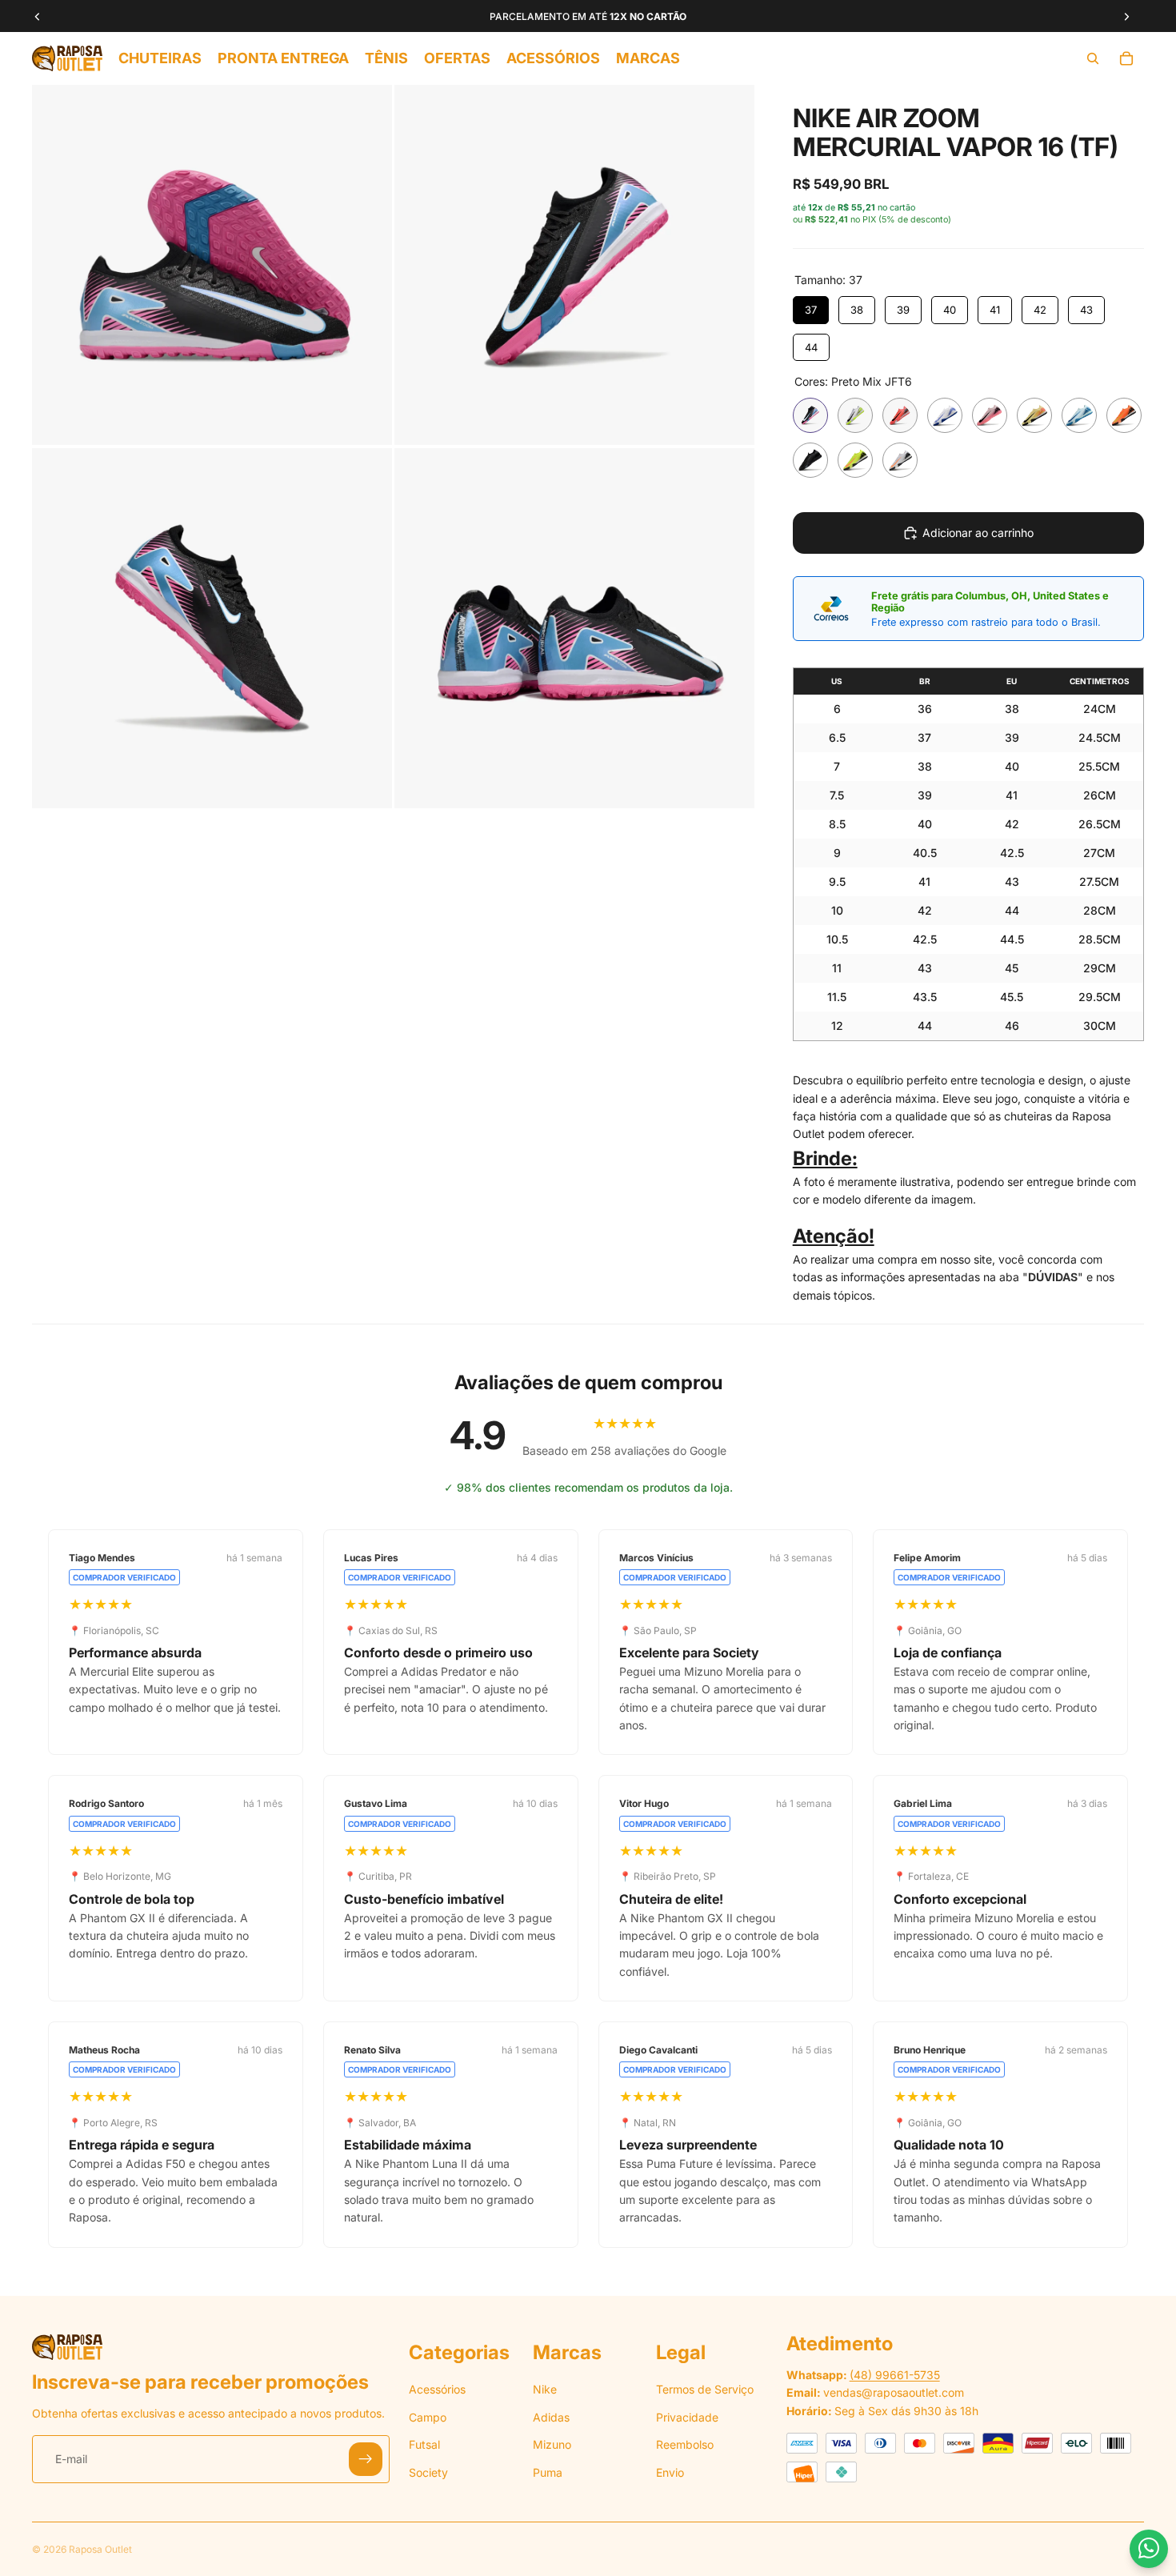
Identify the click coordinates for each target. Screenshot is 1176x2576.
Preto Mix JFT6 (810, 415)
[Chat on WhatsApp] (1149, 2549)
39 (903, 310)
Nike (545, 2389)
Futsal (424, 2444)
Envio (670, 2472)
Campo (428, 2417)
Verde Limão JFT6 (855, 460)
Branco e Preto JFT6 (900, 460)
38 (857, 310)
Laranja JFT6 (1124, 415)
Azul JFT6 (1079, 415)
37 (811, 310)
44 (811, 347)
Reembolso (685, 2444)
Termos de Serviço (705, 2389)
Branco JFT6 (945, 415)
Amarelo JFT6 (1034, 415)
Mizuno (552, 2444)
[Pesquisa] (1093, 58)
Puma (548, 2472)
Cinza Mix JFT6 (855, 415)
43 (1086, 310)
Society (428, 2472)
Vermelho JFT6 (900, 415)
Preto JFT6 (810, 460)
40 (950, 310)
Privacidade (687, 2417)
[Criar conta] (366, 2459)
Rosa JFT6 (990, 415)
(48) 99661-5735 (895, 2375)
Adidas (551, 2417)
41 (995, 310)
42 (1040, 310)
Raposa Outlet (100, 2549)
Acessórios (437, 2389)
